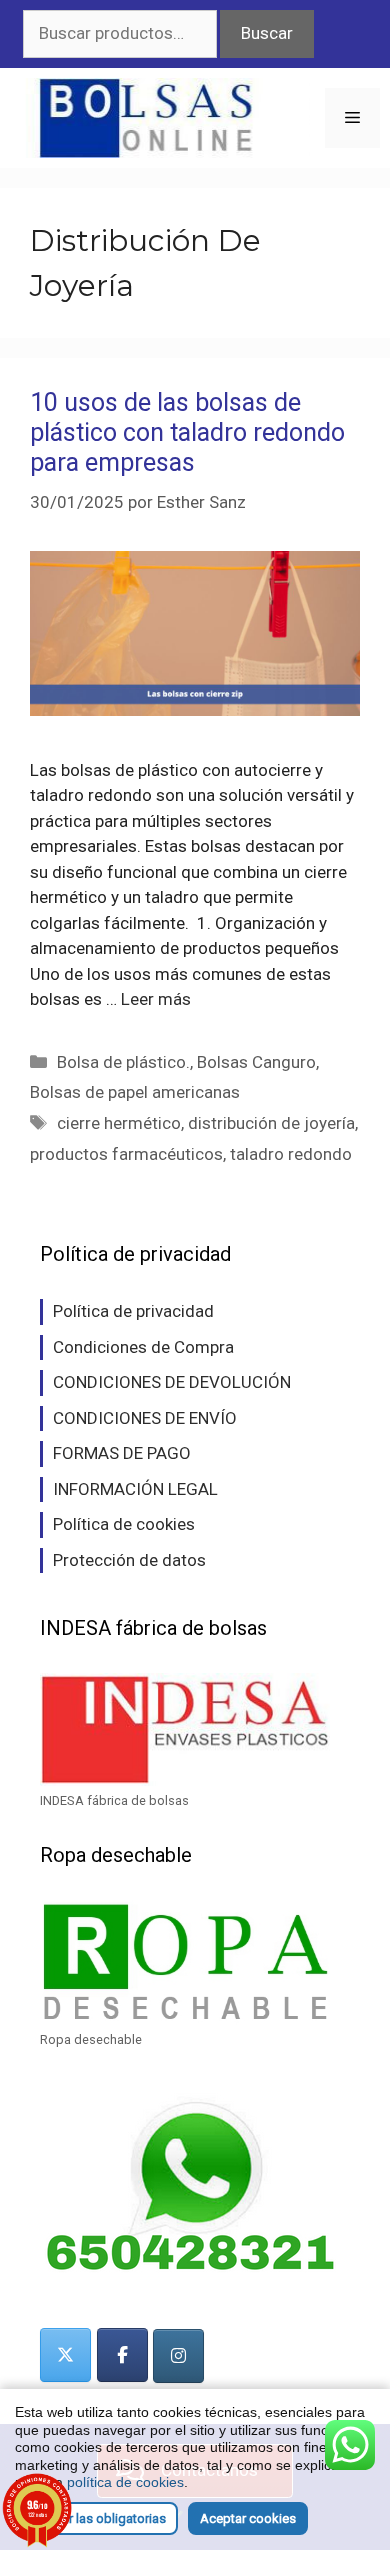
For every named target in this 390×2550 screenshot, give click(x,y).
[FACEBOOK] (122, 2355)
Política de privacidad (133, 1311)
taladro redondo (291, 1154)
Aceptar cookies (248, 2518)
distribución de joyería (271, 1123)
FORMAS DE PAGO (122, 1453)
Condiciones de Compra (143, 1347)
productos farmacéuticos (126, 1154)
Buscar (267, 33)
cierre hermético (119, 1123)
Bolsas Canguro (256, 1062)
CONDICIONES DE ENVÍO (145, 1418)
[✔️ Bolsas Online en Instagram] (178, 2356)
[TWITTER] (65, 2355)
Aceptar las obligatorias (96, 2518)
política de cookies (125, 2482)
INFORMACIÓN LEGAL (135, 1489)
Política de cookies (124, 1524)
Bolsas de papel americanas (135, 1092)
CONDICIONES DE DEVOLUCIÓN (172, 1382)
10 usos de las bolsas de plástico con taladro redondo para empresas (187, 432)
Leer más (156, 999)
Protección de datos (129, 1560)
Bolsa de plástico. (123, 1062)
